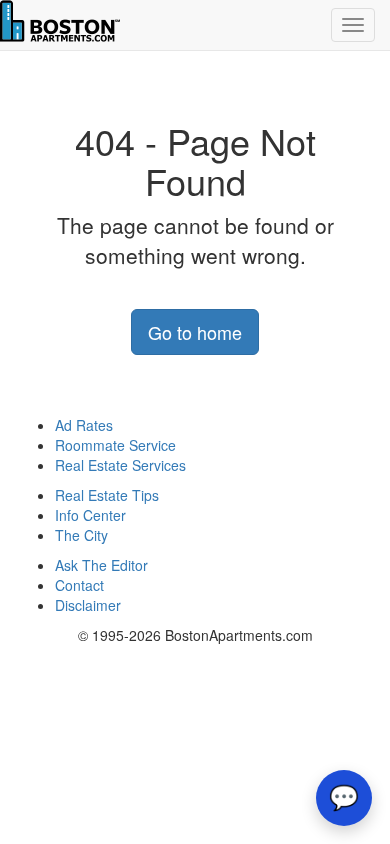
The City (81, 535)
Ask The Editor (101, 565)
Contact (79, 585)
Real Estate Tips (107, 495)
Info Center (90, 515)
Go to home (195, 332)
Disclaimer (88, 605)
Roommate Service (115, 445)
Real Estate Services (120, 465)
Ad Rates (84, 425)
